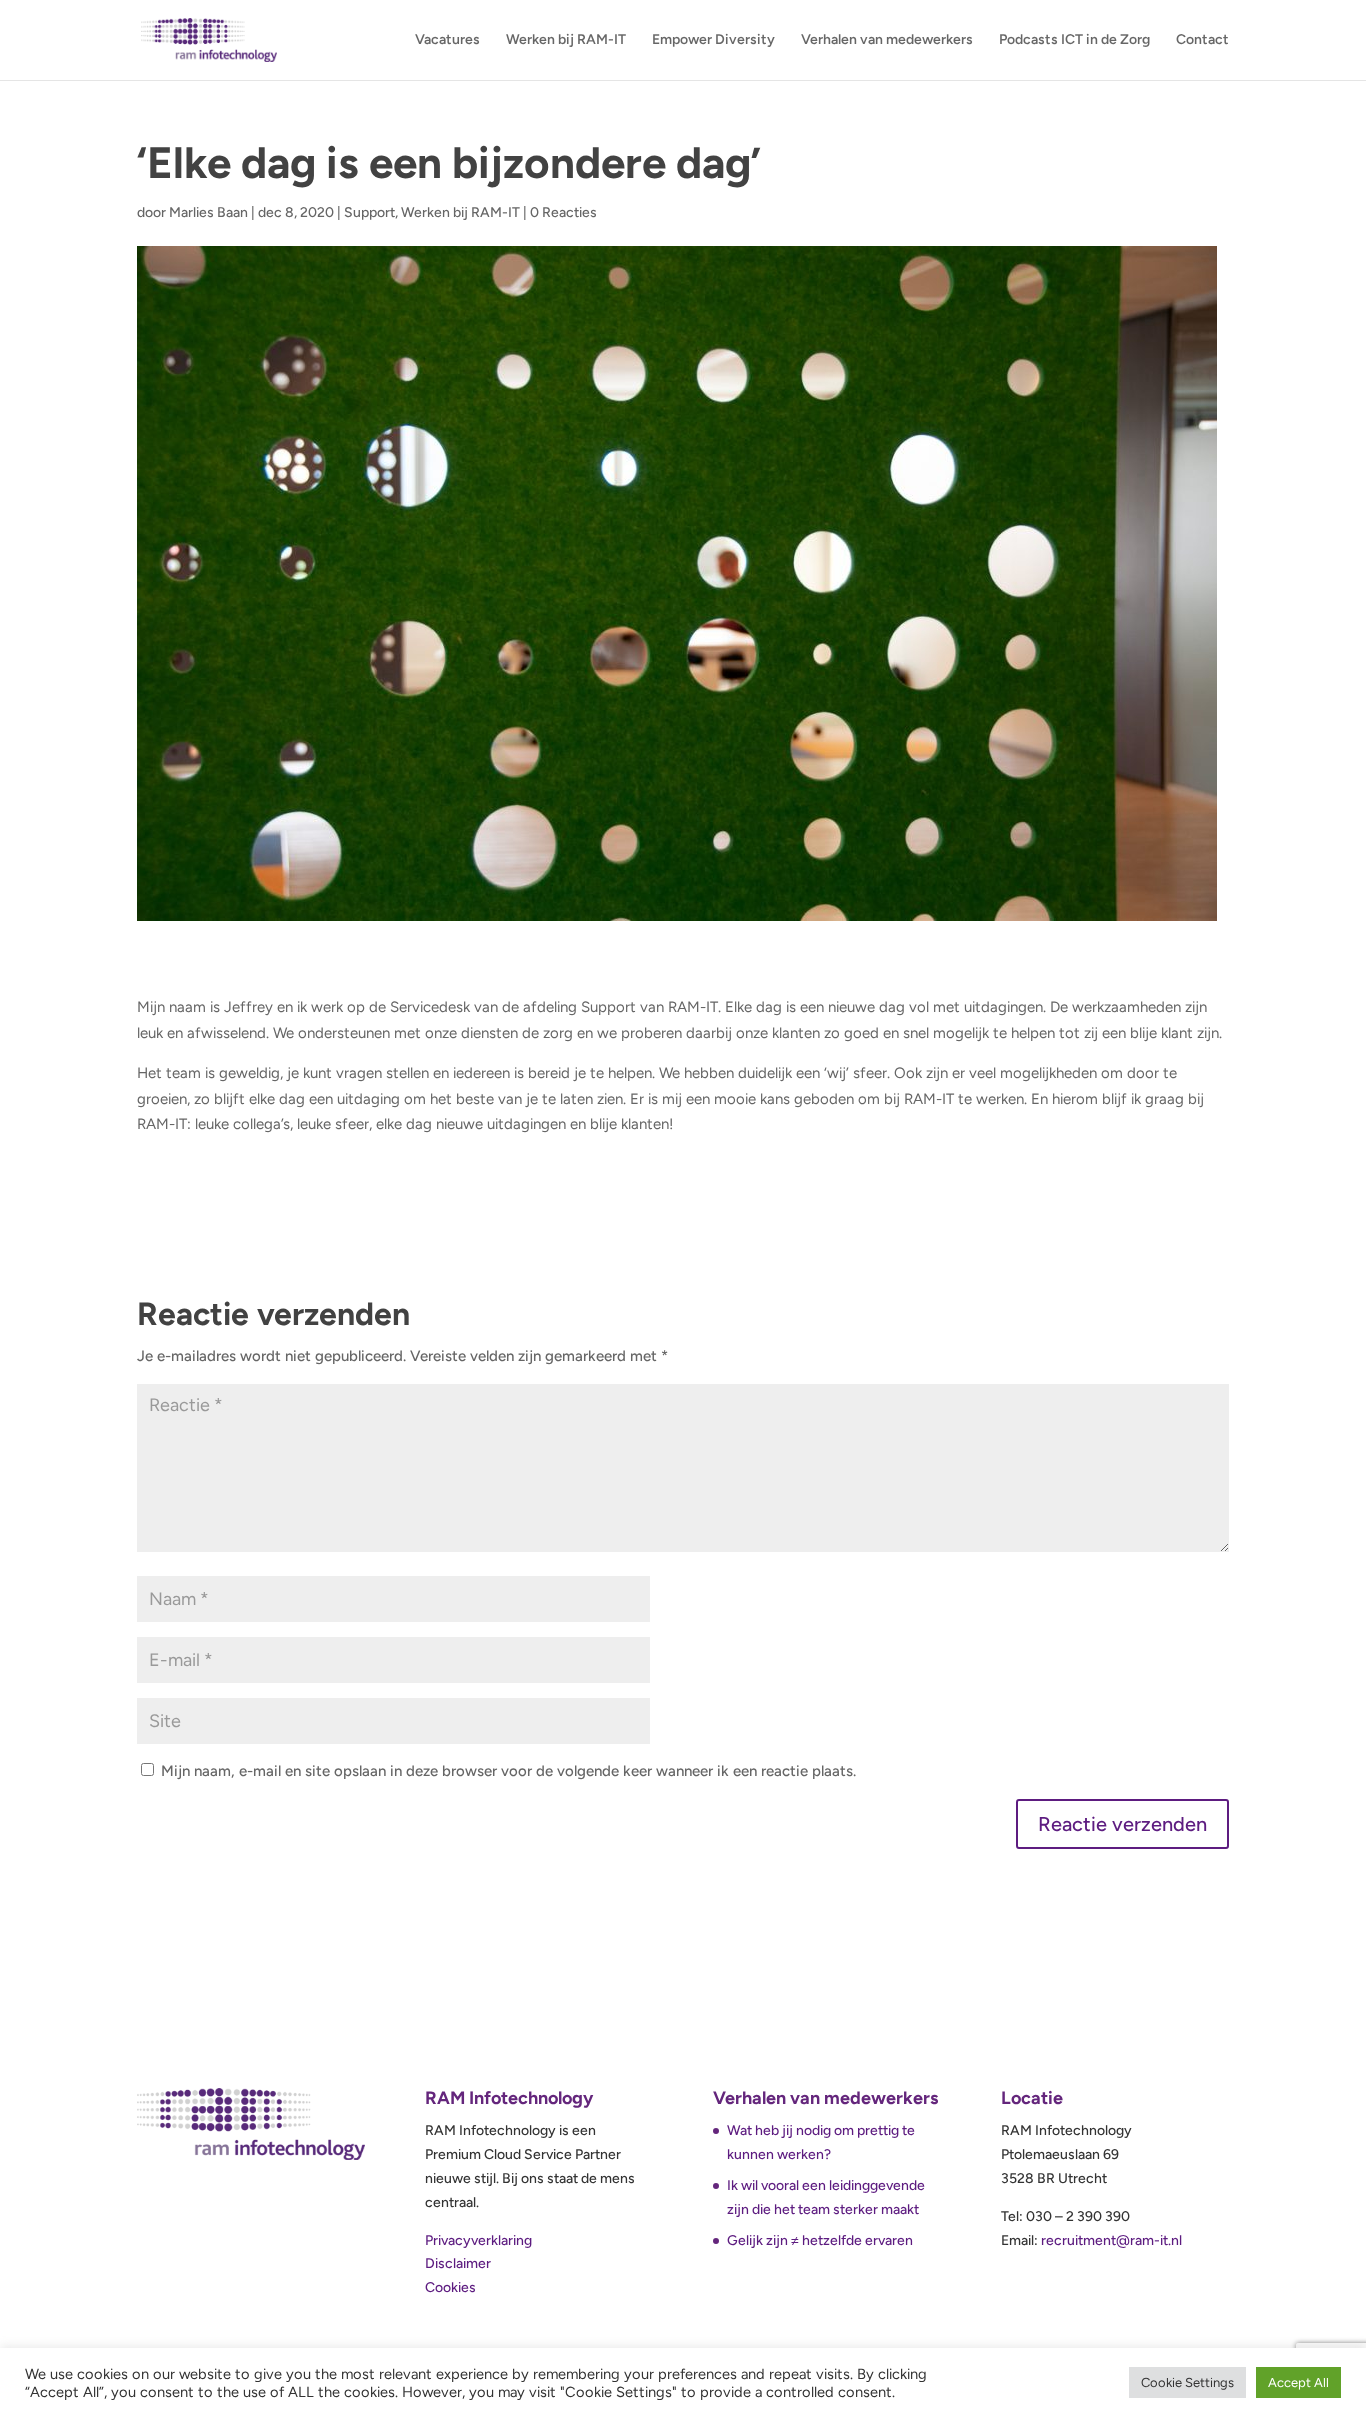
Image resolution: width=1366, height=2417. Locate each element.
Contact (1202, 40)
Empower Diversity (713, 40)
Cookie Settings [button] (1187, 2382)
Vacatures (447, 40)
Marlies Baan (208, 212)
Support (369, 212)
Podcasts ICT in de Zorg (1074, 40)
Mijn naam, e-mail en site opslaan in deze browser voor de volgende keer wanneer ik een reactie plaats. (508, 1771)
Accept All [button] (1298, 2382)
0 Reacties (563, 212)
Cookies (450, 2287)
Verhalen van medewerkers (887, 40)
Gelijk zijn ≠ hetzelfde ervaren (820, 2240)
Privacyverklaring (478, 2240)
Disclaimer (458, 2263)
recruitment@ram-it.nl (1111, 2240)
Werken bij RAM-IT (566, 40)
